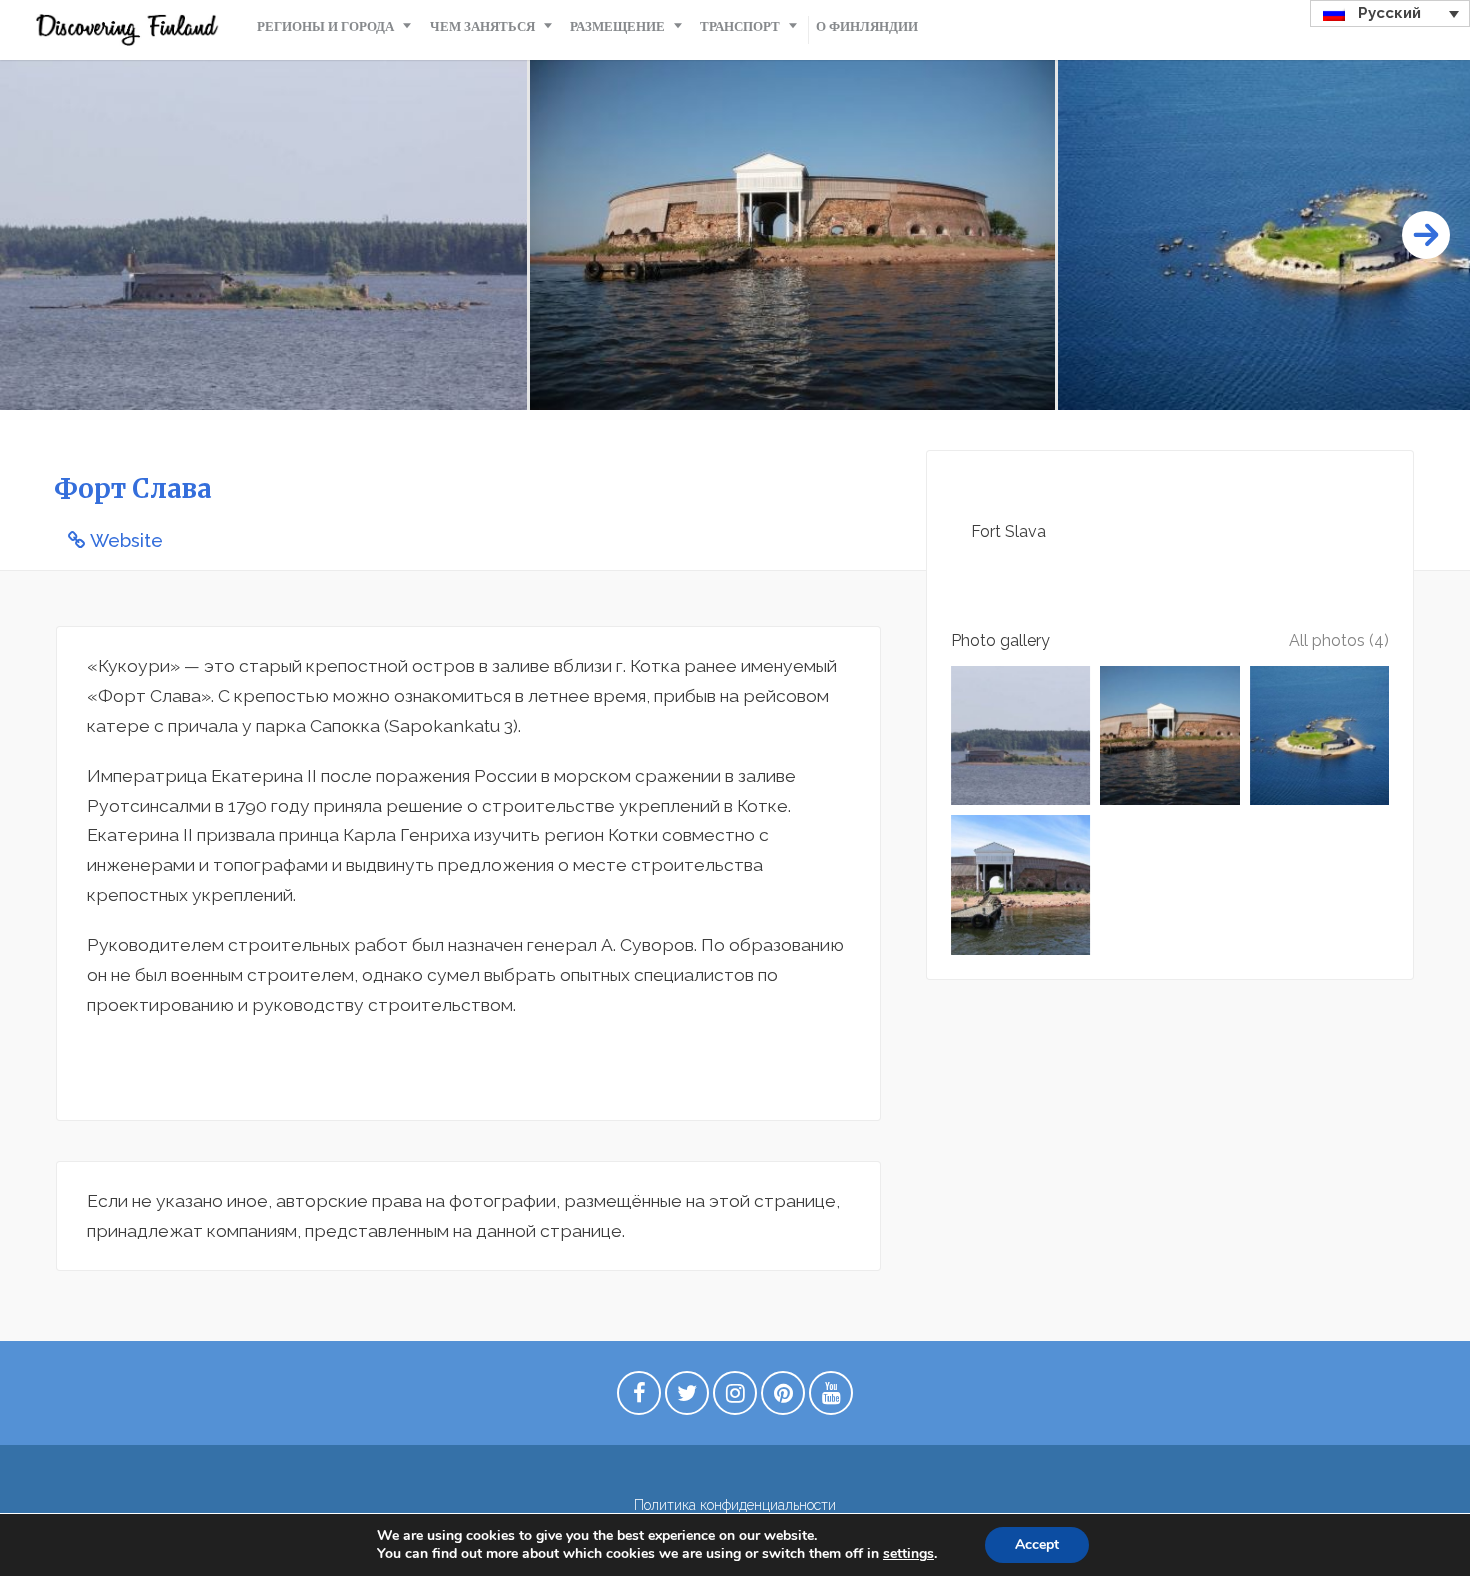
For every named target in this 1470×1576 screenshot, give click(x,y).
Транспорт (740, 26)
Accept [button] (1037, 1544)
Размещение (617, 26)
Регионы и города (325, 26)
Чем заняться (482, 26)
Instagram (735, 1398)
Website (126, 540)
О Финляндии (867, 26)
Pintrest (783, 1398)
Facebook (639, 1398)
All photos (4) (1339, 640)
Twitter (687, 1398)
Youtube (831, 1398)
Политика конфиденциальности (735, 1505)
